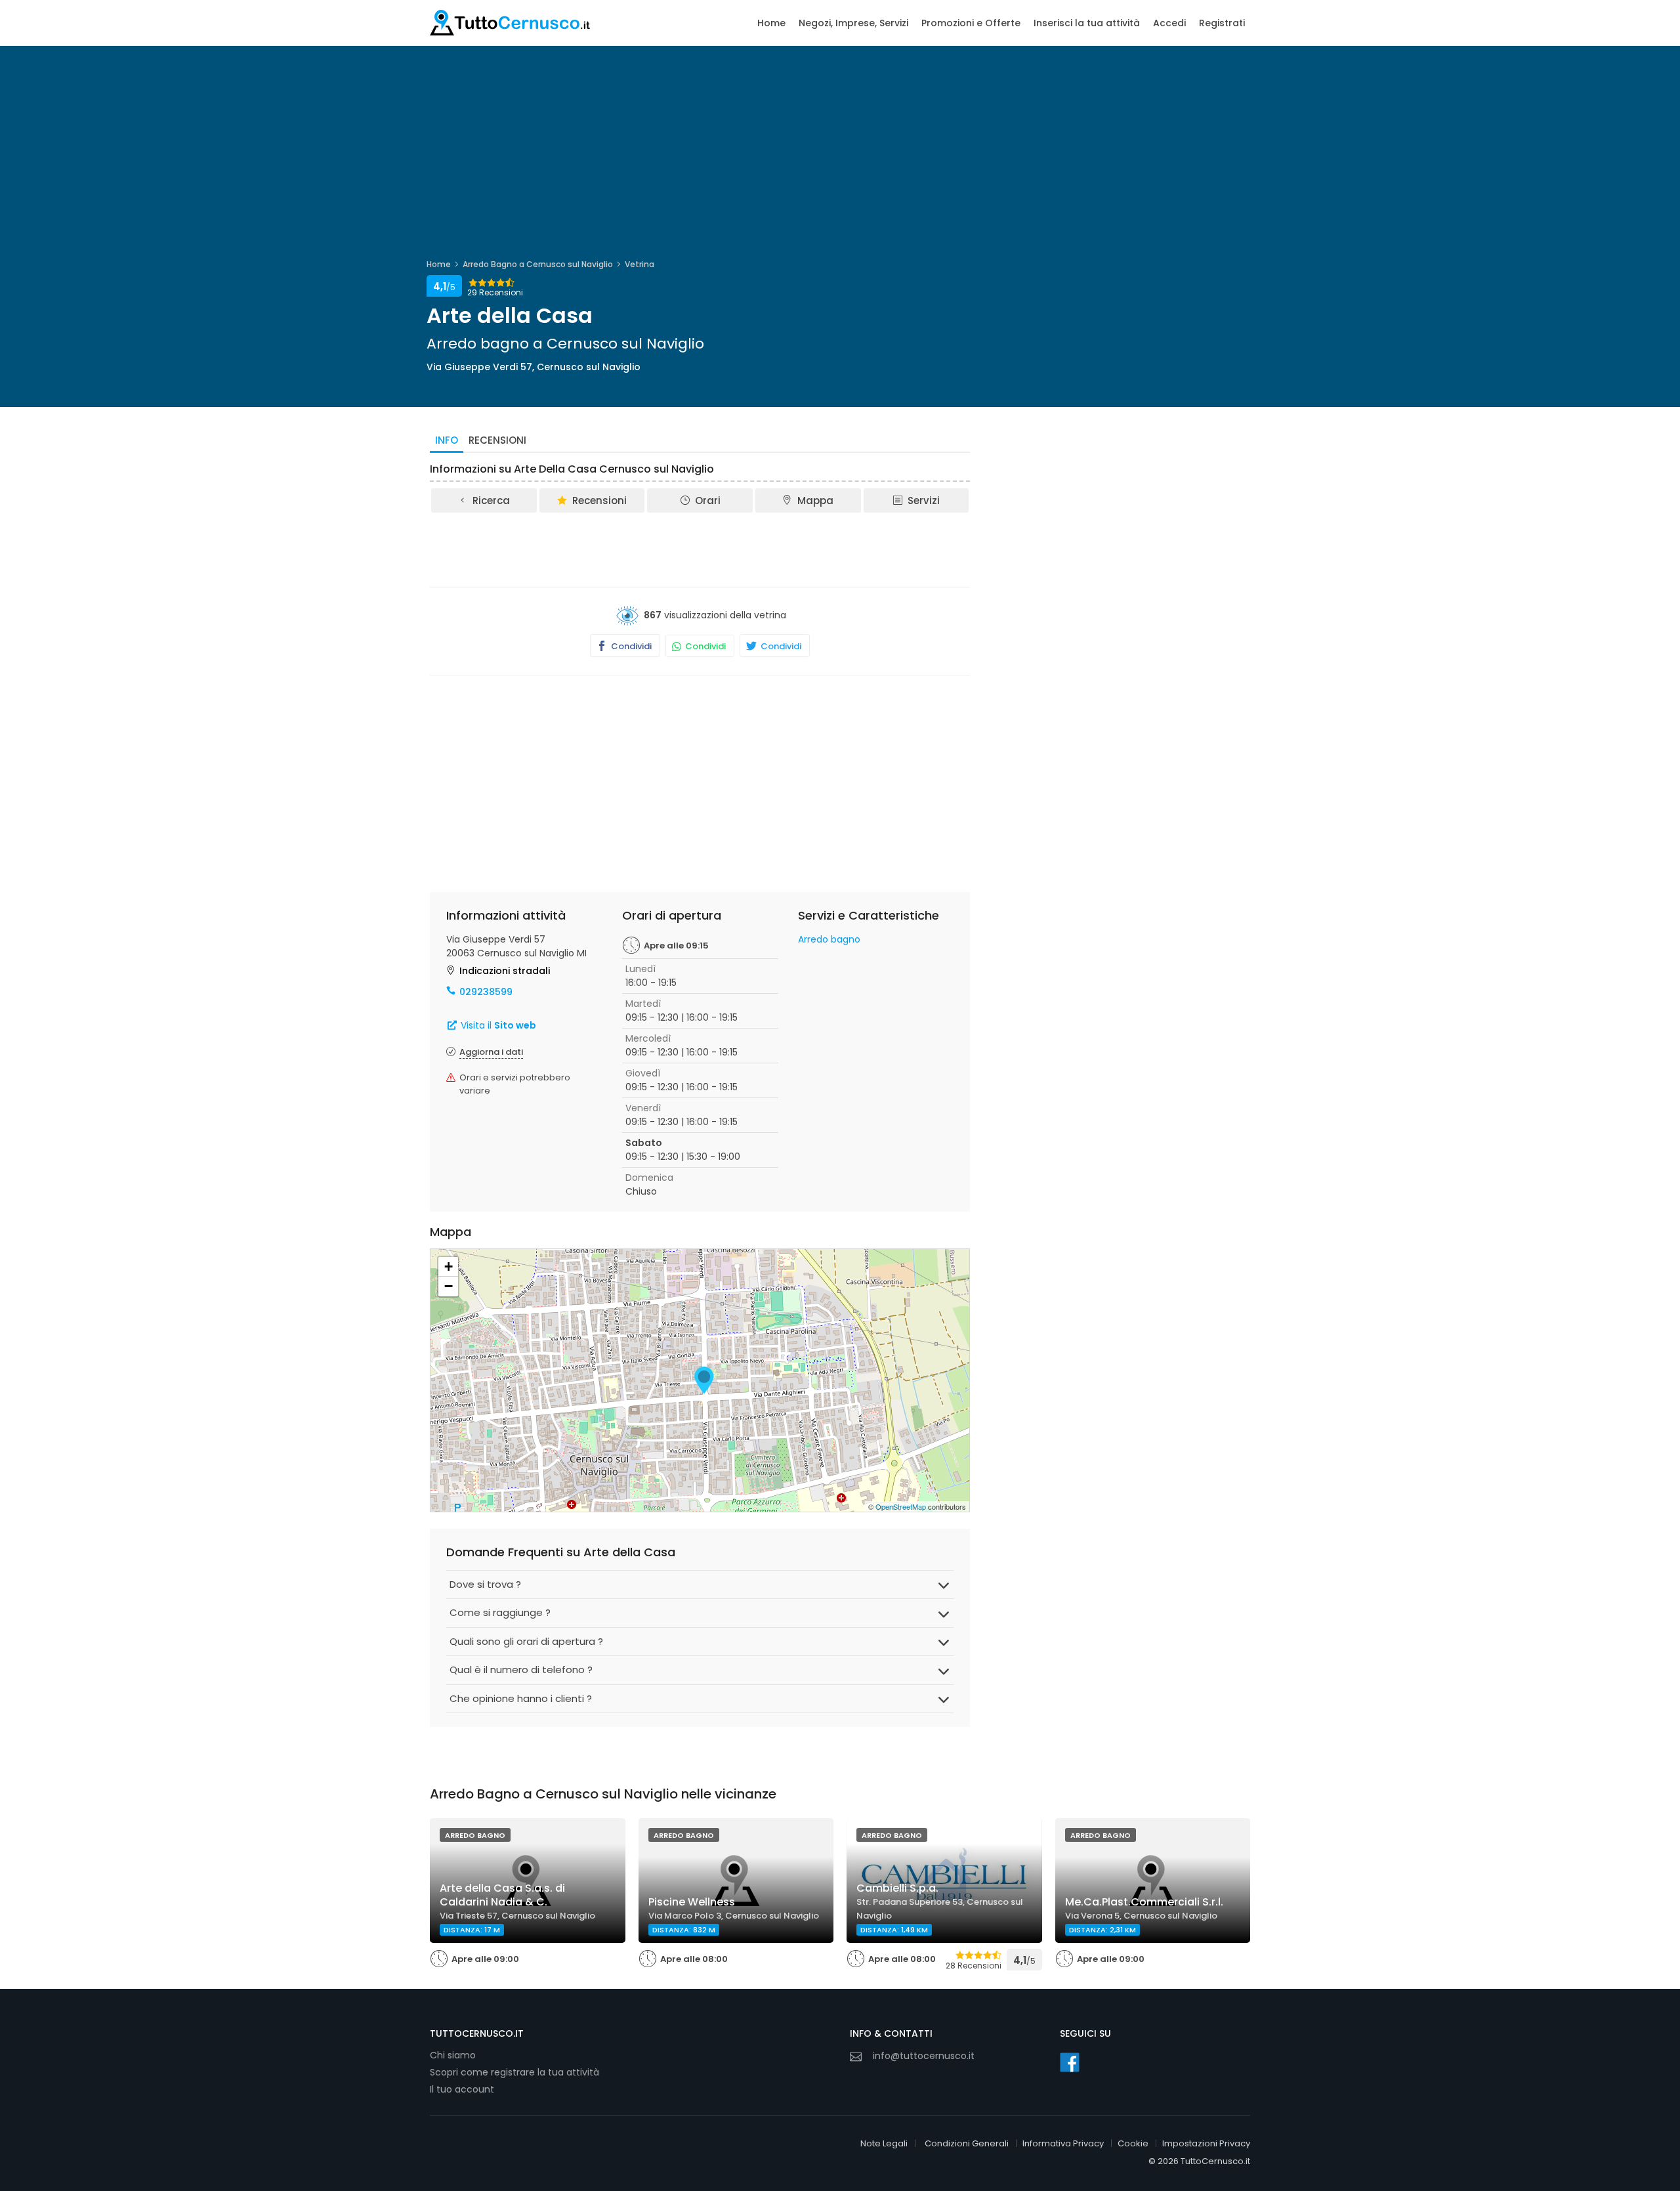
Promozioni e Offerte (971, 23)
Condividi (630, 646)
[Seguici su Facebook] (1070, 2062)
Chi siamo (453, 2055)
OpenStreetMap (901, 1506)
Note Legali (884, 2143)
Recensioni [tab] (497, 440)
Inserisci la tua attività (1087, 23)
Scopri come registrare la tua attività (514, 2072)
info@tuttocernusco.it (924, 2056)
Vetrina (640, 264)
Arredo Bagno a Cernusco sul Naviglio (538, 264)
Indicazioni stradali (505, 971)
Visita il (497, 1025)
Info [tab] (447, 440)
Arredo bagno (829, 939)
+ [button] (449, 1266)
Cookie (1133, 2143)
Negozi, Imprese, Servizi (853, 23)
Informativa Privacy (1063, 2143)
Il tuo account (462, 2089)
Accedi (1169, 23)
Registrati (1222, 23)
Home (771, 23)
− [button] (449, 1286)
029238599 (486, 992)
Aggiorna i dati (491, 1052)
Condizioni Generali (967, 2143)
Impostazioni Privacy (1206, 2143)
